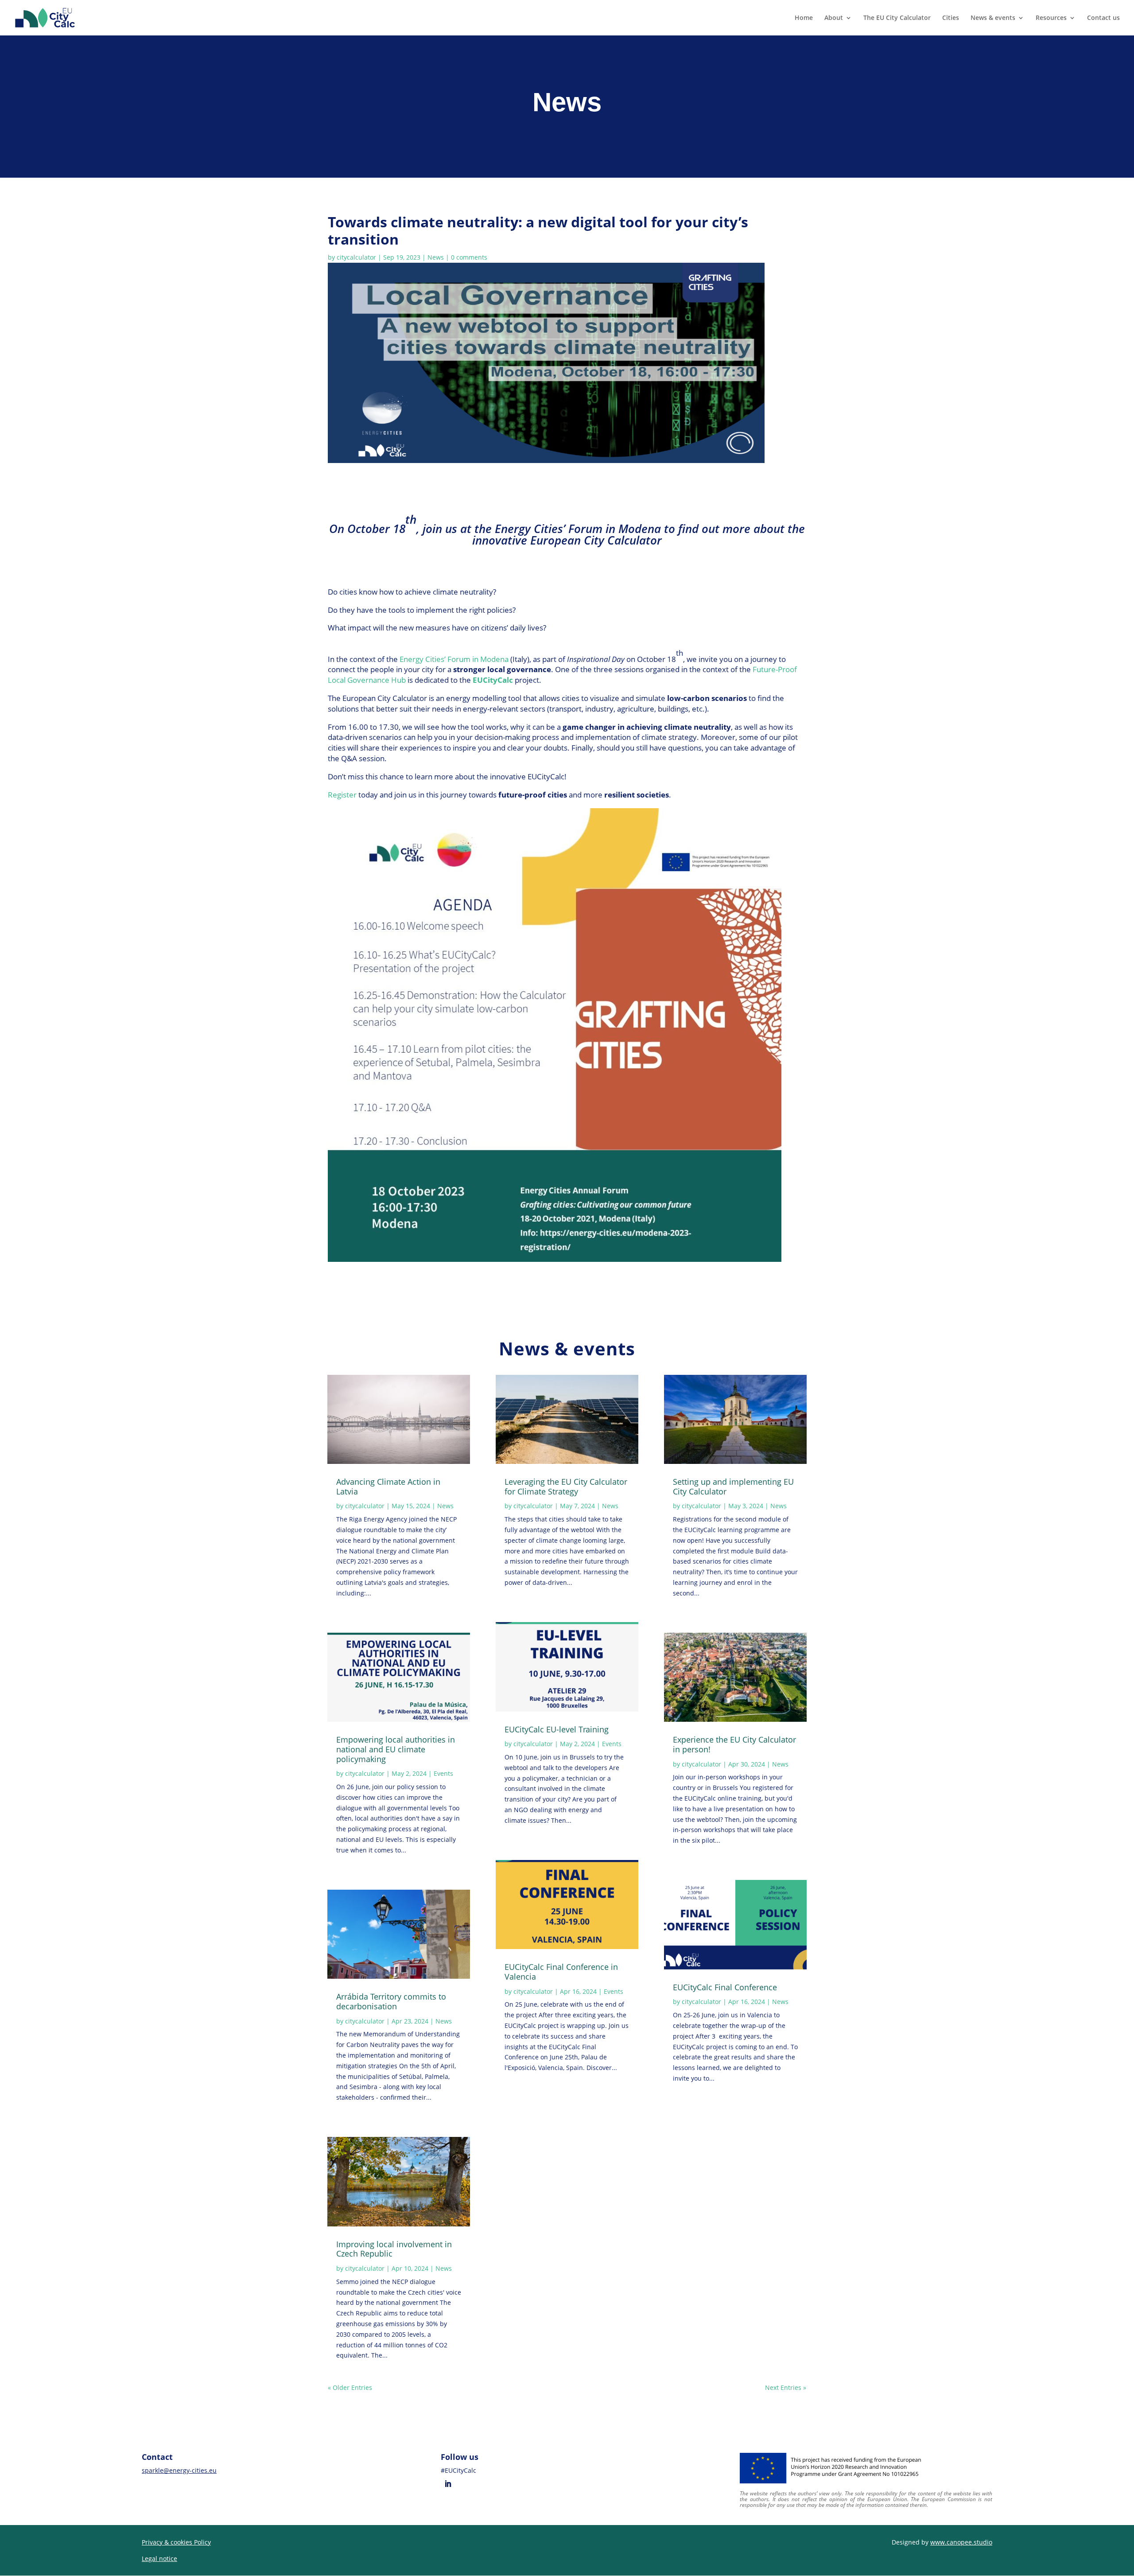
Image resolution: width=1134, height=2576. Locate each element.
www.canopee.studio (961, 2542)
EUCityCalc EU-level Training (557, 1729)
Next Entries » (786, 2387)
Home (804, 18)
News (436, 257)
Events (443, 1773)
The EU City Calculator (897, 18)
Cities (951, 18)
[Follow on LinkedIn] (448, 2484)
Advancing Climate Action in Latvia (388, 1486)
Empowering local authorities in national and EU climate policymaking (396, 1749)
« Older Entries (350, 2387)
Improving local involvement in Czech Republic (394, 2249)
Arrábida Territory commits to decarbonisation (391, 2001)
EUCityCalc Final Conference (727, 1987)
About (834, 18)
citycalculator (356, 257)
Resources (1051, 18)
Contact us (1103, 18)
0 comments (469, 257)
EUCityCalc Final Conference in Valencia (561, 1972)
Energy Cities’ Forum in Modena (454, 659)
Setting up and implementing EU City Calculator (733, 1486)
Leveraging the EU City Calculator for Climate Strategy (566, 1486)
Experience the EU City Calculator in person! (734, 1744)
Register (342, 795)
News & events (993, 18)
